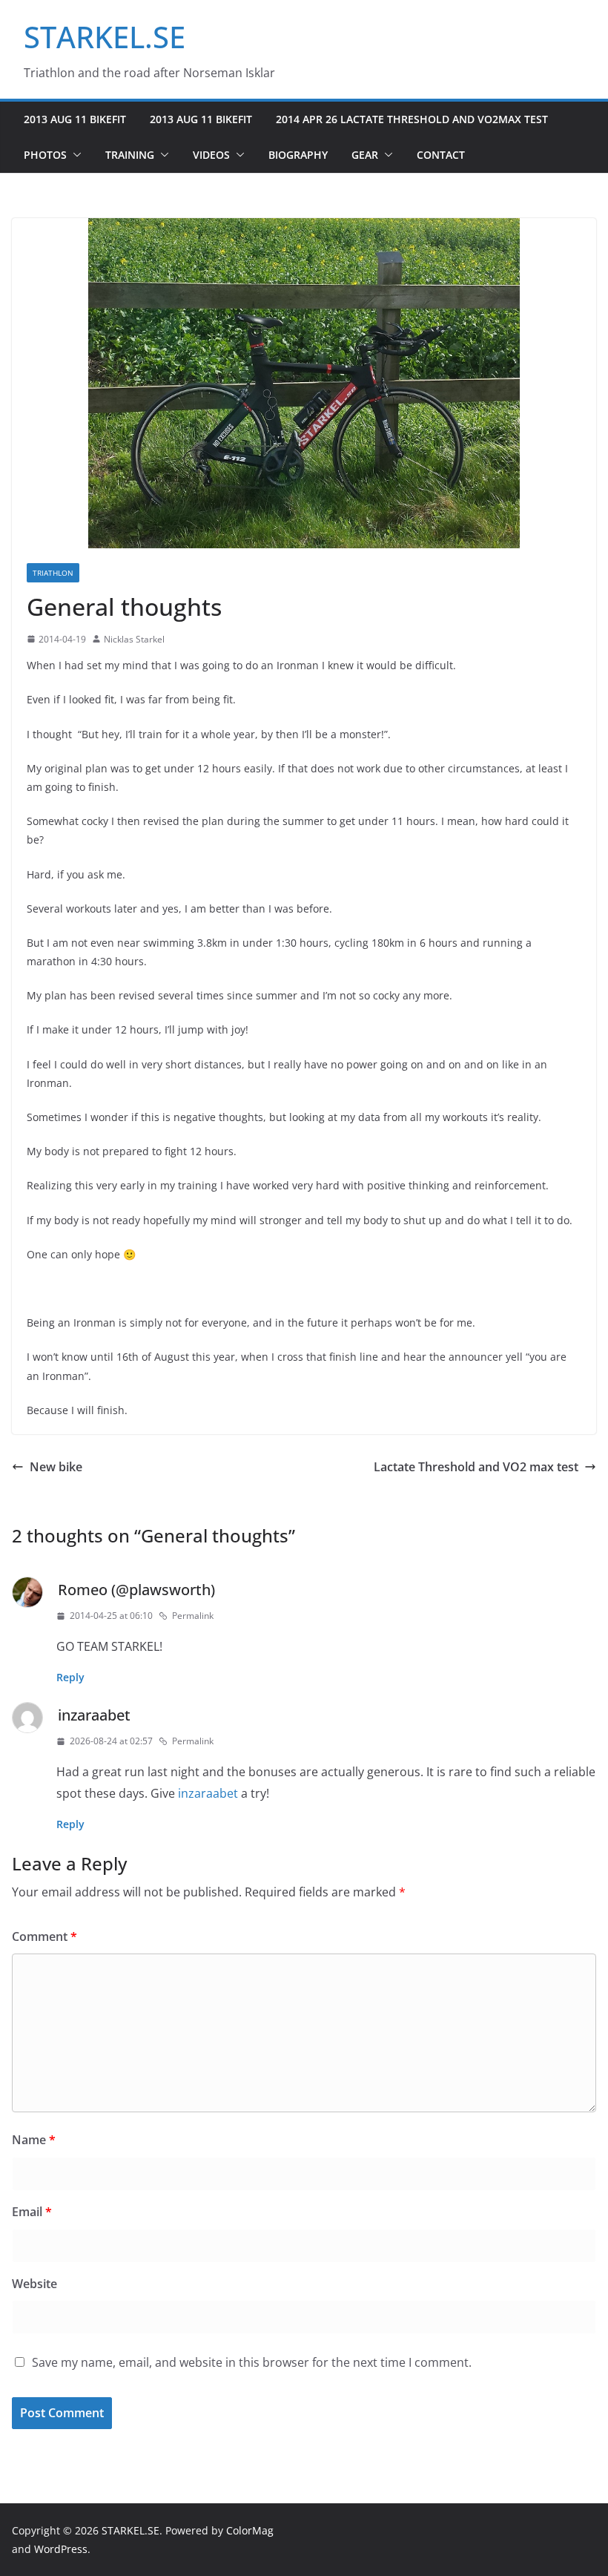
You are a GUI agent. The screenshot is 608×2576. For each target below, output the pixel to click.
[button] (74, 155)
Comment (44, 1936)
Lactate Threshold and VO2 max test (476, 1467)
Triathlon (53, 573)
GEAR (365, 155)
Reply (70, 1677)
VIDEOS (211, 155)
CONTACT (441, 155)
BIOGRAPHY (298, 155)
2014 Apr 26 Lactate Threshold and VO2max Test (412, 119)
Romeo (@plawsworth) (136, 1590)
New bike (56, 1467)
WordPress (61, 2549)
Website (34, 2284)
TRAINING (130, 155)
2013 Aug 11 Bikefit (75, 119)
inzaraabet (94, 1715)
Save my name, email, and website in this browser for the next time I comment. (252, 2362)
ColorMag (250, 2530)
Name (34, 2140)
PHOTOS (45, 155)
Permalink (193, 1616)
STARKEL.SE (105, 37)
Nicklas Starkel (134, 639)
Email (32, 2212)
